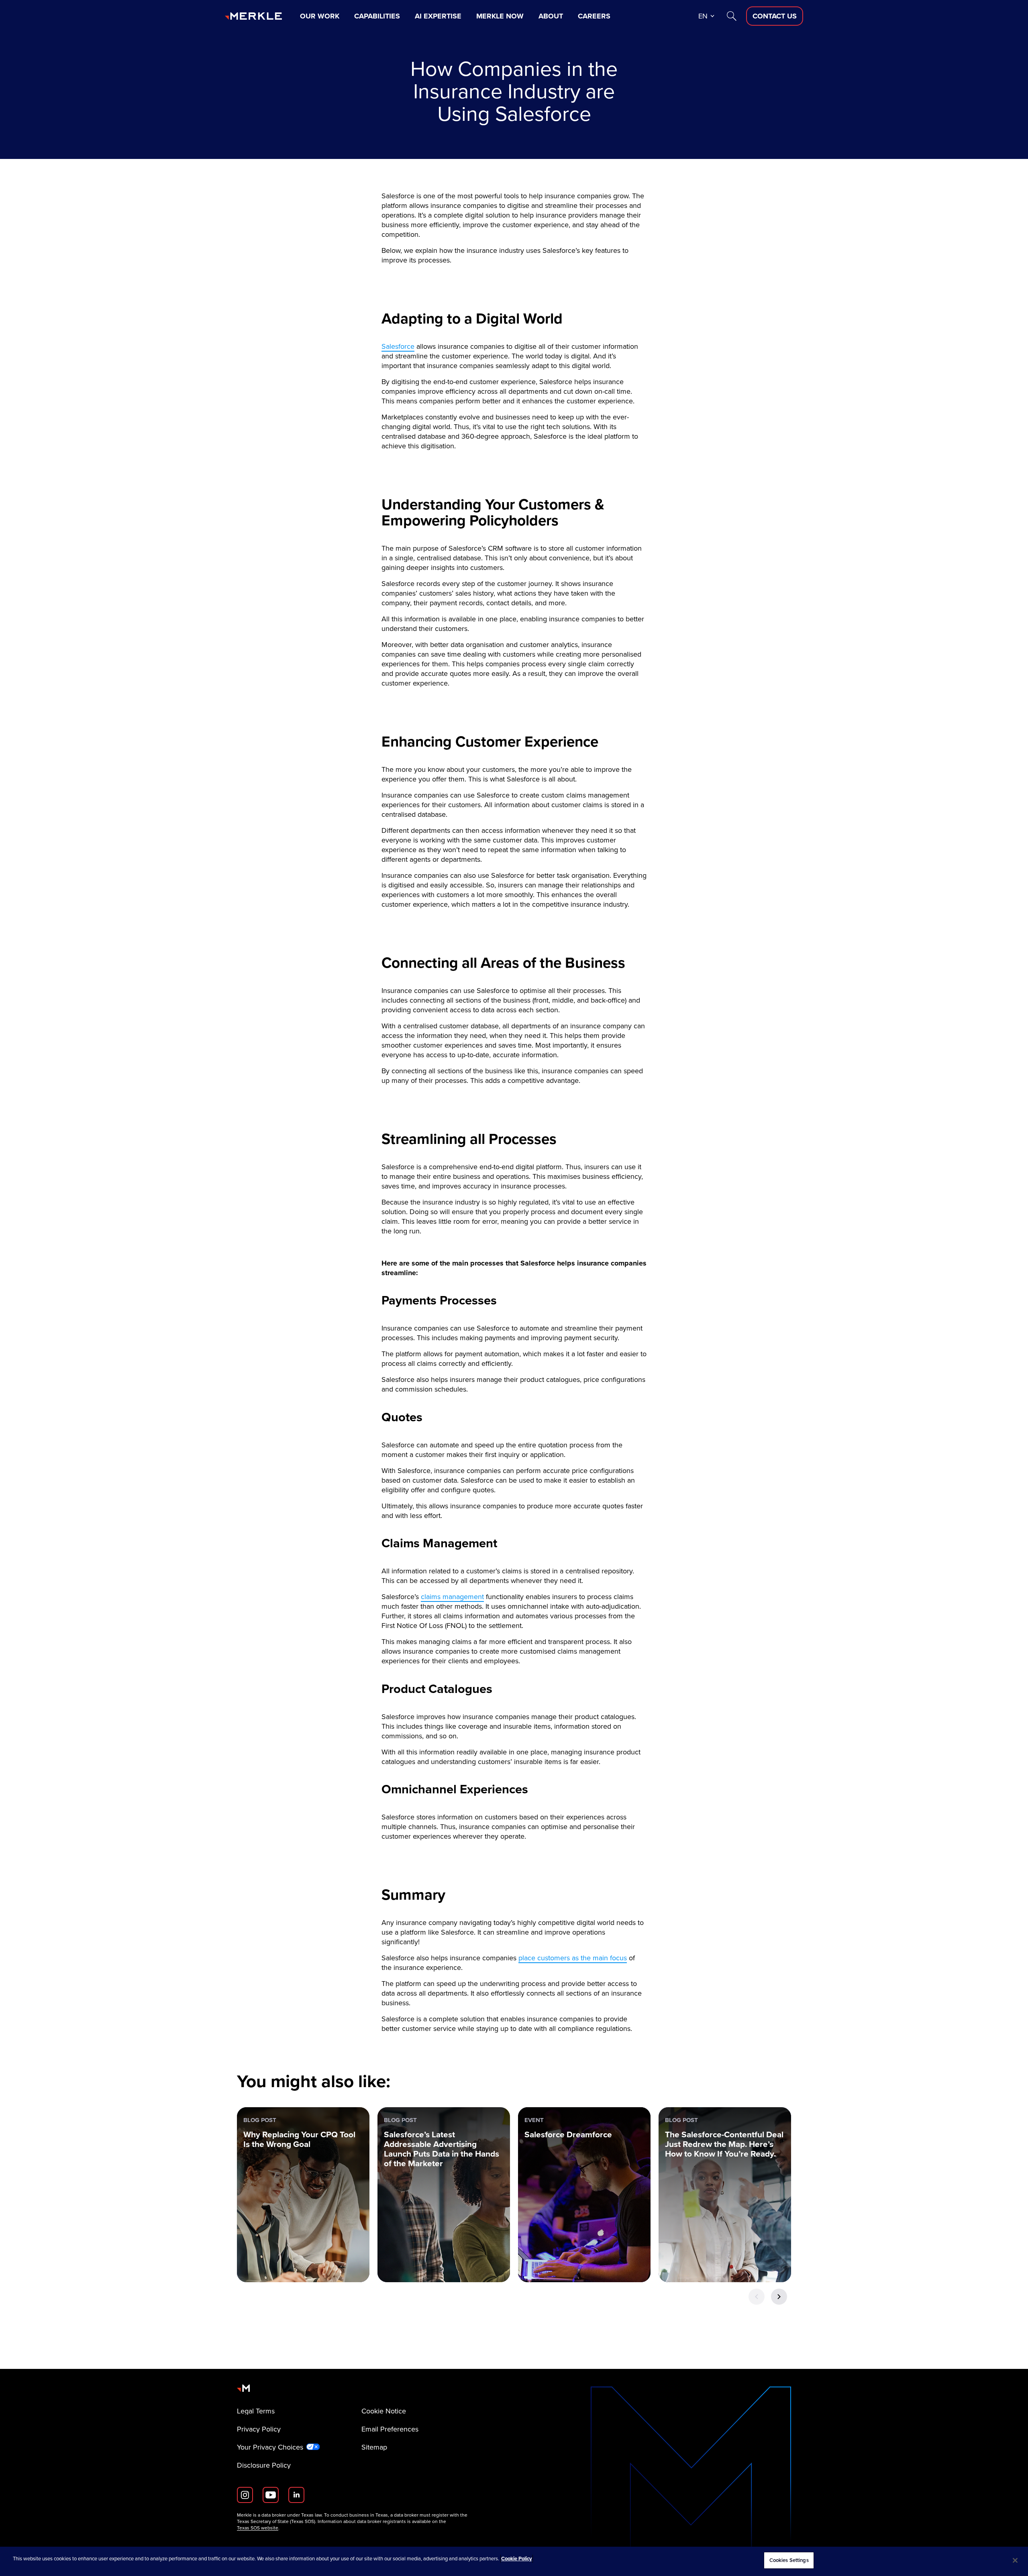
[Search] (732, 16)
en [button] (703, 16)
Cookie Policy (517, 2559)
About (551, 16)
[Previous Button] (757, 2297)
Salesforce (398, 346)
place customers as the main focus (573, 1958)
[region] (514, 2561)
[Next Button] (779, 2297)
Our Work (320, 16)
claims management (452, 1597)
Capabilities (377, 16)
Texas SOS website (258, 2528)
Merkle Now (500, 16)
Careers (594, 16)
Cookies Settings (789, 2560)
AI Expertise (438, 16)
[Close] (1015, 2560)
